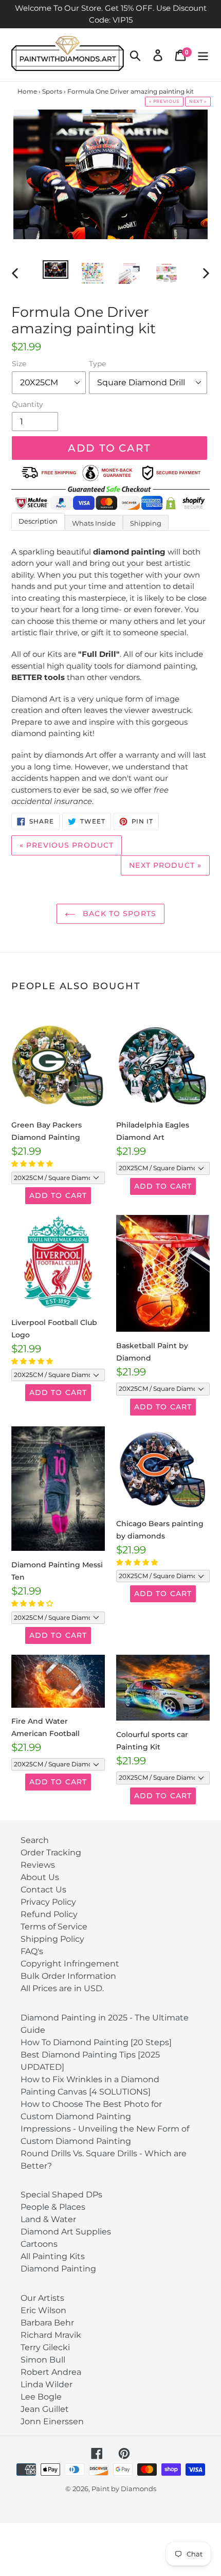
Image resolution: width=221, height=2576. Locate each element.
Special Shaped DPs (61, 2195)
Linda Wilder (47, 2384)
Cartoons (39, 2244)
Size (19, 364)
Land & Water (48, 2219)
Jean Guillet (45, 2409)
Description (38, 521)
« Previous (164, 101)
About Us (40, 1877)
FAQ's (32, 1951)
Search (35, 1840)
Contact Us (43, 1890)
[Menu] (203, 55)
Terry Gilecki (45, 2347)
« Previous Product (67, 845)
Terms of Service (54, 1927)
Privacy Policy (48, 1902)
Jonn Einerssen (52, 2421)
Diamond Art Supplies (66, 2232)
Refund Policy (49, 1914)
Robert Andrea (51, 2372)
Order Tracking (51, 1853)
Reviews (38, 1865)
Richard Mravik (51, 2335)
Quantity (27, 404)
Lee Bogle (41, 2397)
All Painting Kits (53, 2256)
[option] (56, 272)
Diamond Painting (58, 2269)
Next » (198, 101)
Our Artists (42, 2298)
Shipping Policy (52, 1939)
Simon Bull (43, 2360)
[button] (33, 1164)
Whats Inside (94, 523)
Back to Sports (118, 914)
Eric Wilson (43, 2310)
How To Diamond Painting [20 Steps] (96, 2042)
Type (97, 364)
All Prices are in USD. (62, 1988)
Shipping (146, 523)
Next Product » (165, 865)
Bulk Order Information (68, 1976)
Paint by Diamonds (124, 2489)
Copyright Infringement (70, 1964)
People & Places (53, 2207)
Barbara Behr (47, 2323)
